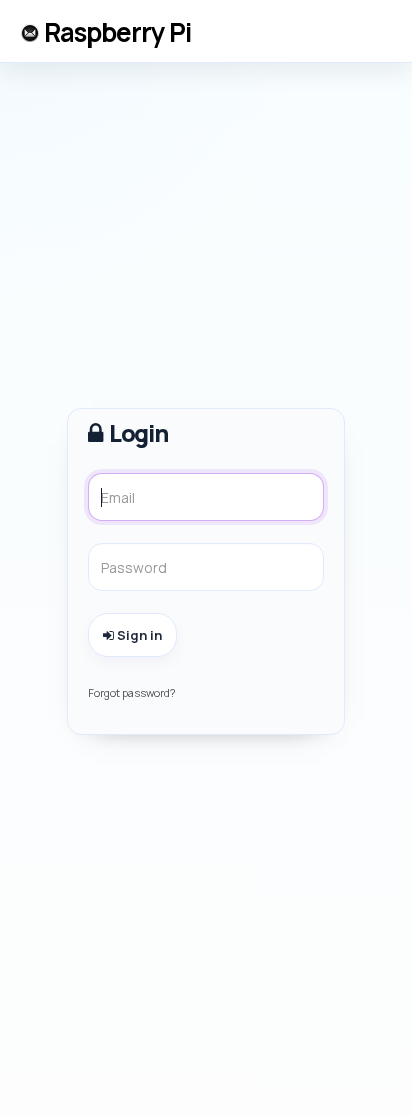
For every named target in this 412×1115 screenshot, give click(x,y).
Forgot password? (131, 692)
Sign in (138, 635)
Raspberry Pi (117, 32)
